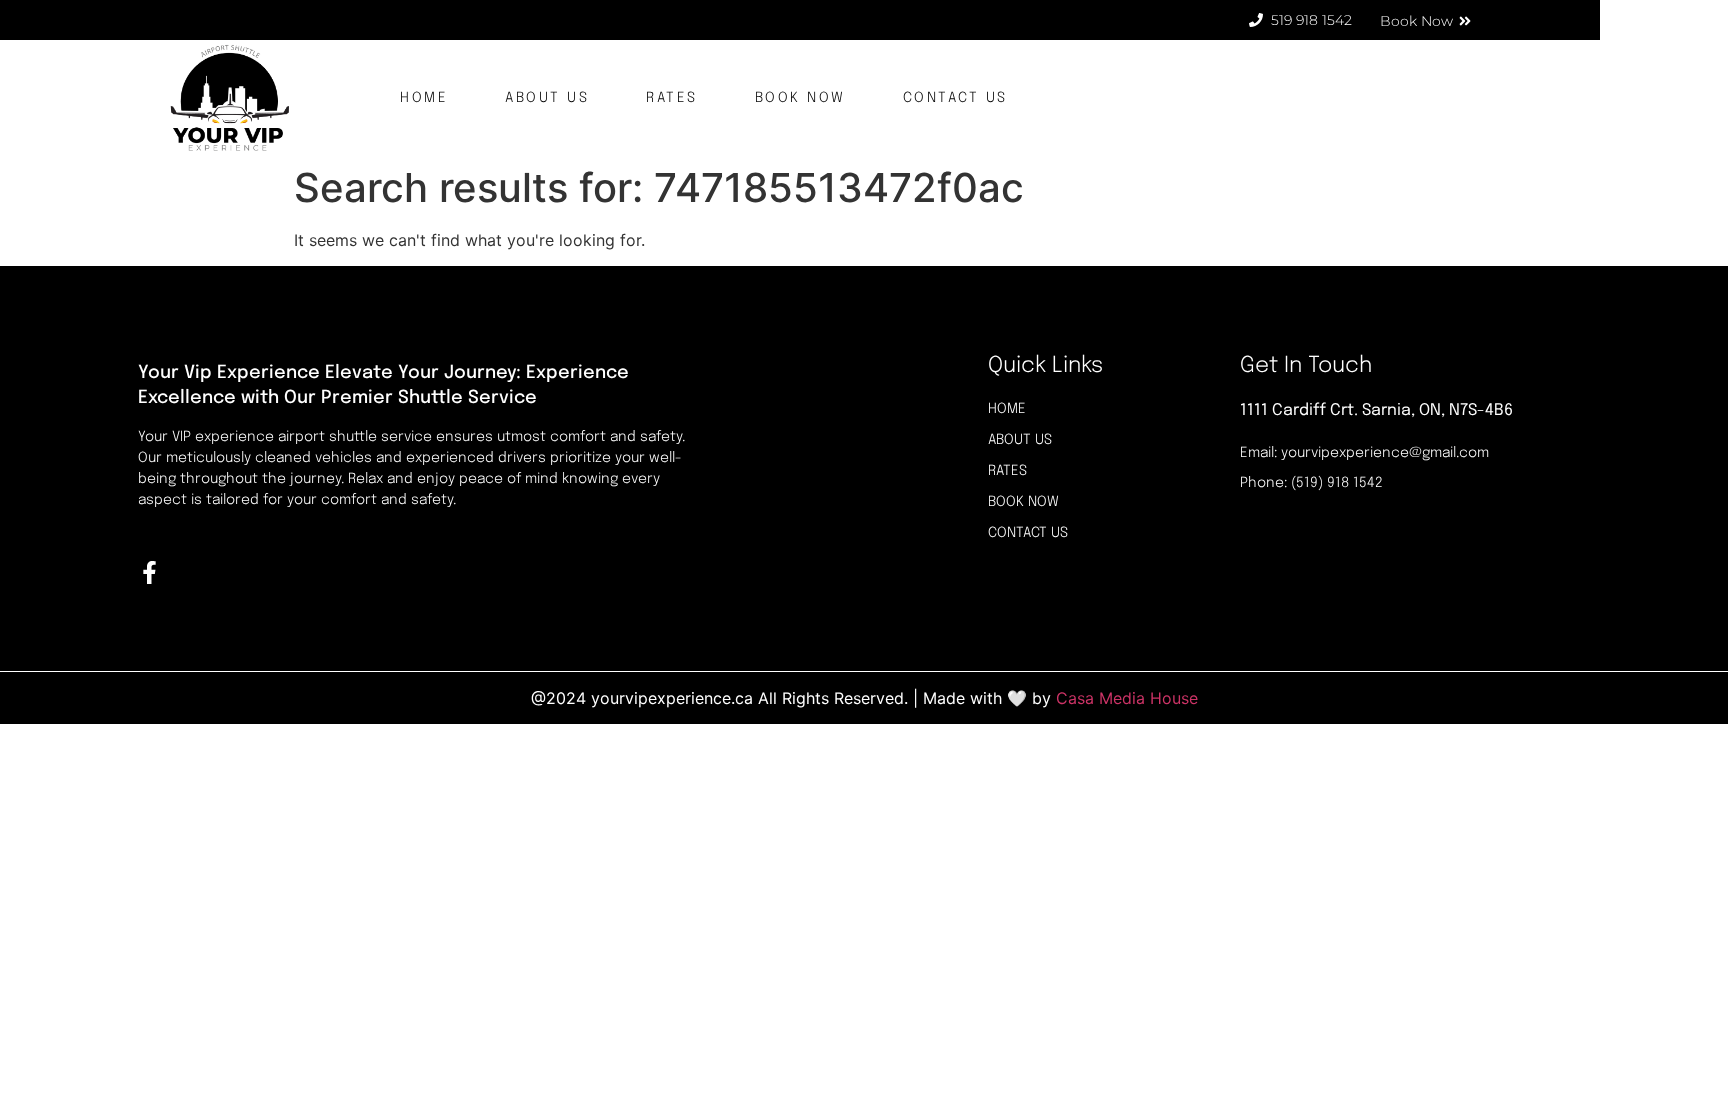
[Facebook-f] (149, 572)
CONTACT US (955, 98)
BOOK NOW (800, 98)
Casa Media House (1127, 698)
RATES (672, 98)
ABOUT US (547, 98)
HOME (424, 98)
